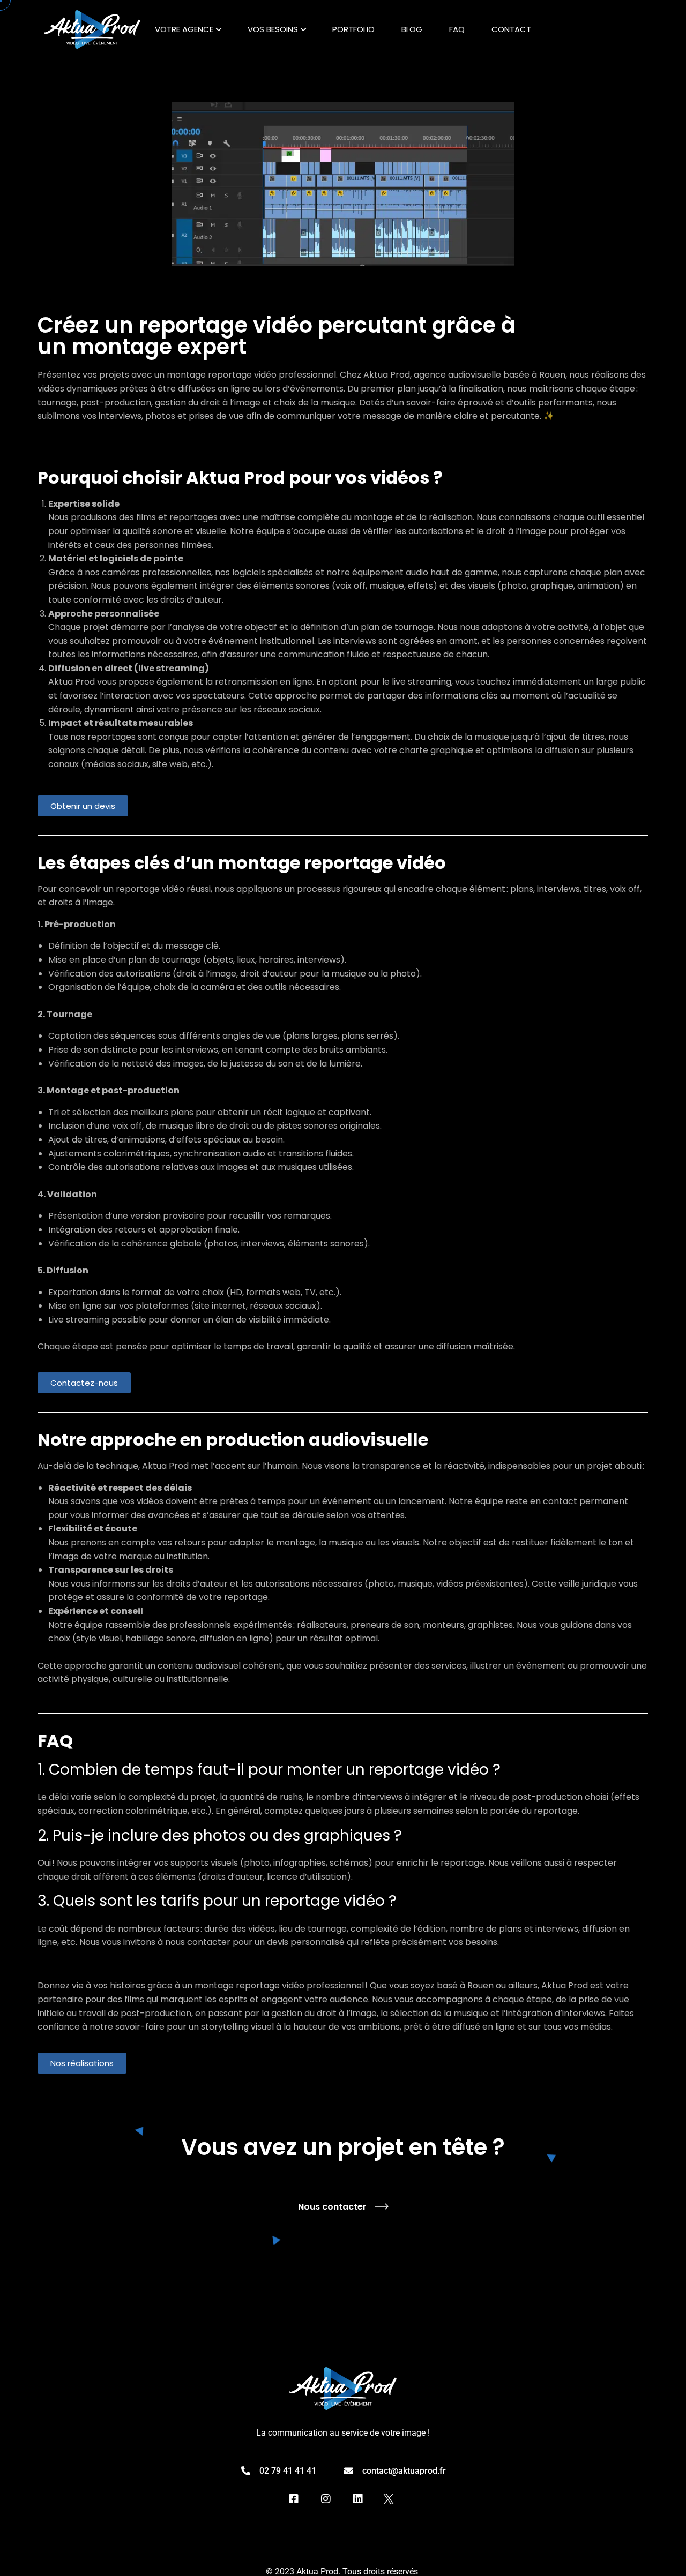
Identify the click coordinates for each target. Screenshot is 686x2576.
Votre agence (184, 29)
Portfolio (353, 29)
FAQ (457, 29)
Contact (511, 29)
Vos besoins (273, 29)
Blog (412, 29)
